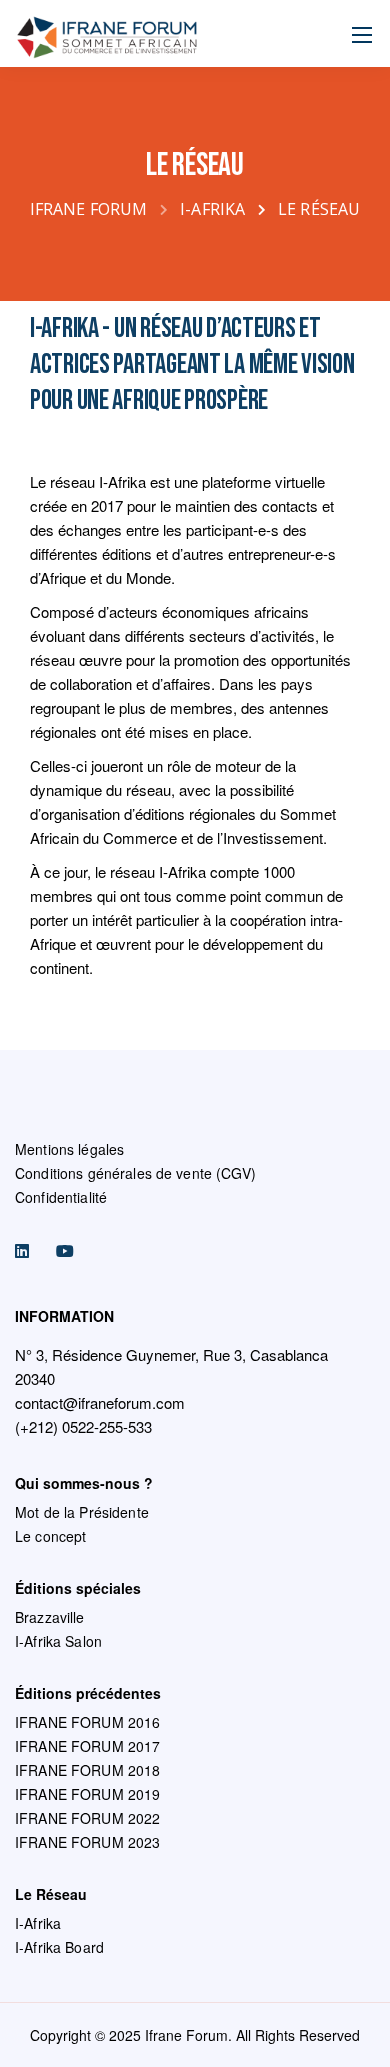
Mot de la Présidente (82, 1512)
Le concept (50, 1536)
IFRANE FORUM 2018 (87, 1770)
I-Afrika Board (59, 1947)
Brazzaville (50, 1617)
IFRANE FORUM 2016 (87, 1722)
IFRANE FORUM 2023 (87, 1842)
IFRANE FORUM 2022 (87, 1818)
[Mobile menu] (362, 35)
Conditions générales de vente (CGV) (135, 1173)
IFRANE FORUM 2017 (87, 1746)
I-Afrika (38, 1923)
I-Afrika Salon (58, 1641)
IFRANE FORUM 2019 (87, 1794)
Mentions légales (69, 1149)
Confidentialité (61, 1197)
